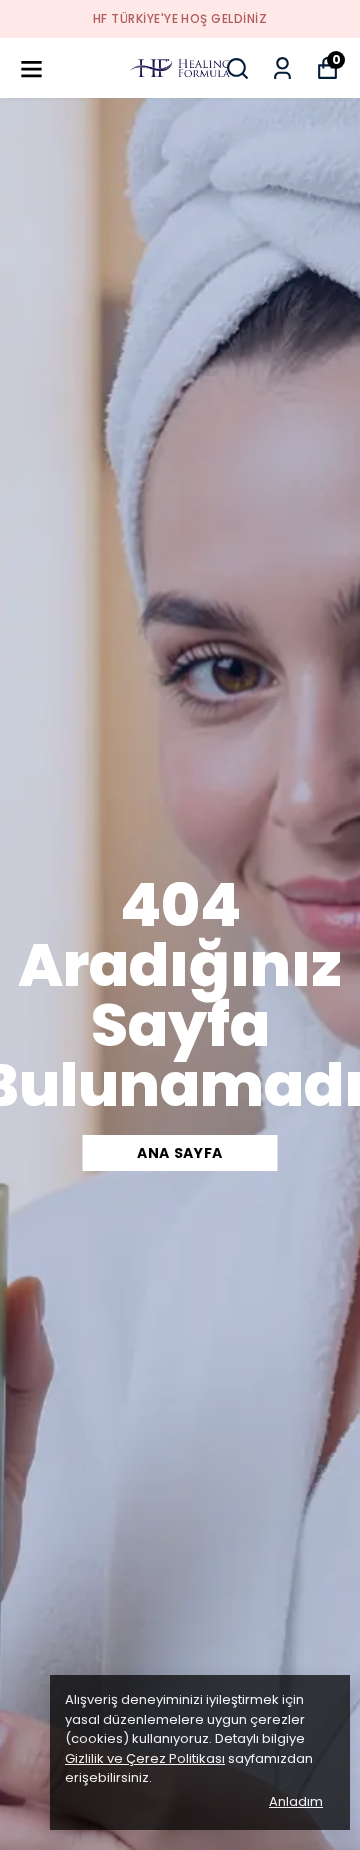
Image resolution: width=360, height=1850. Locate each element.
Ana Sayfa (180, 1153)
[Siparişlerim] (282, 68)
